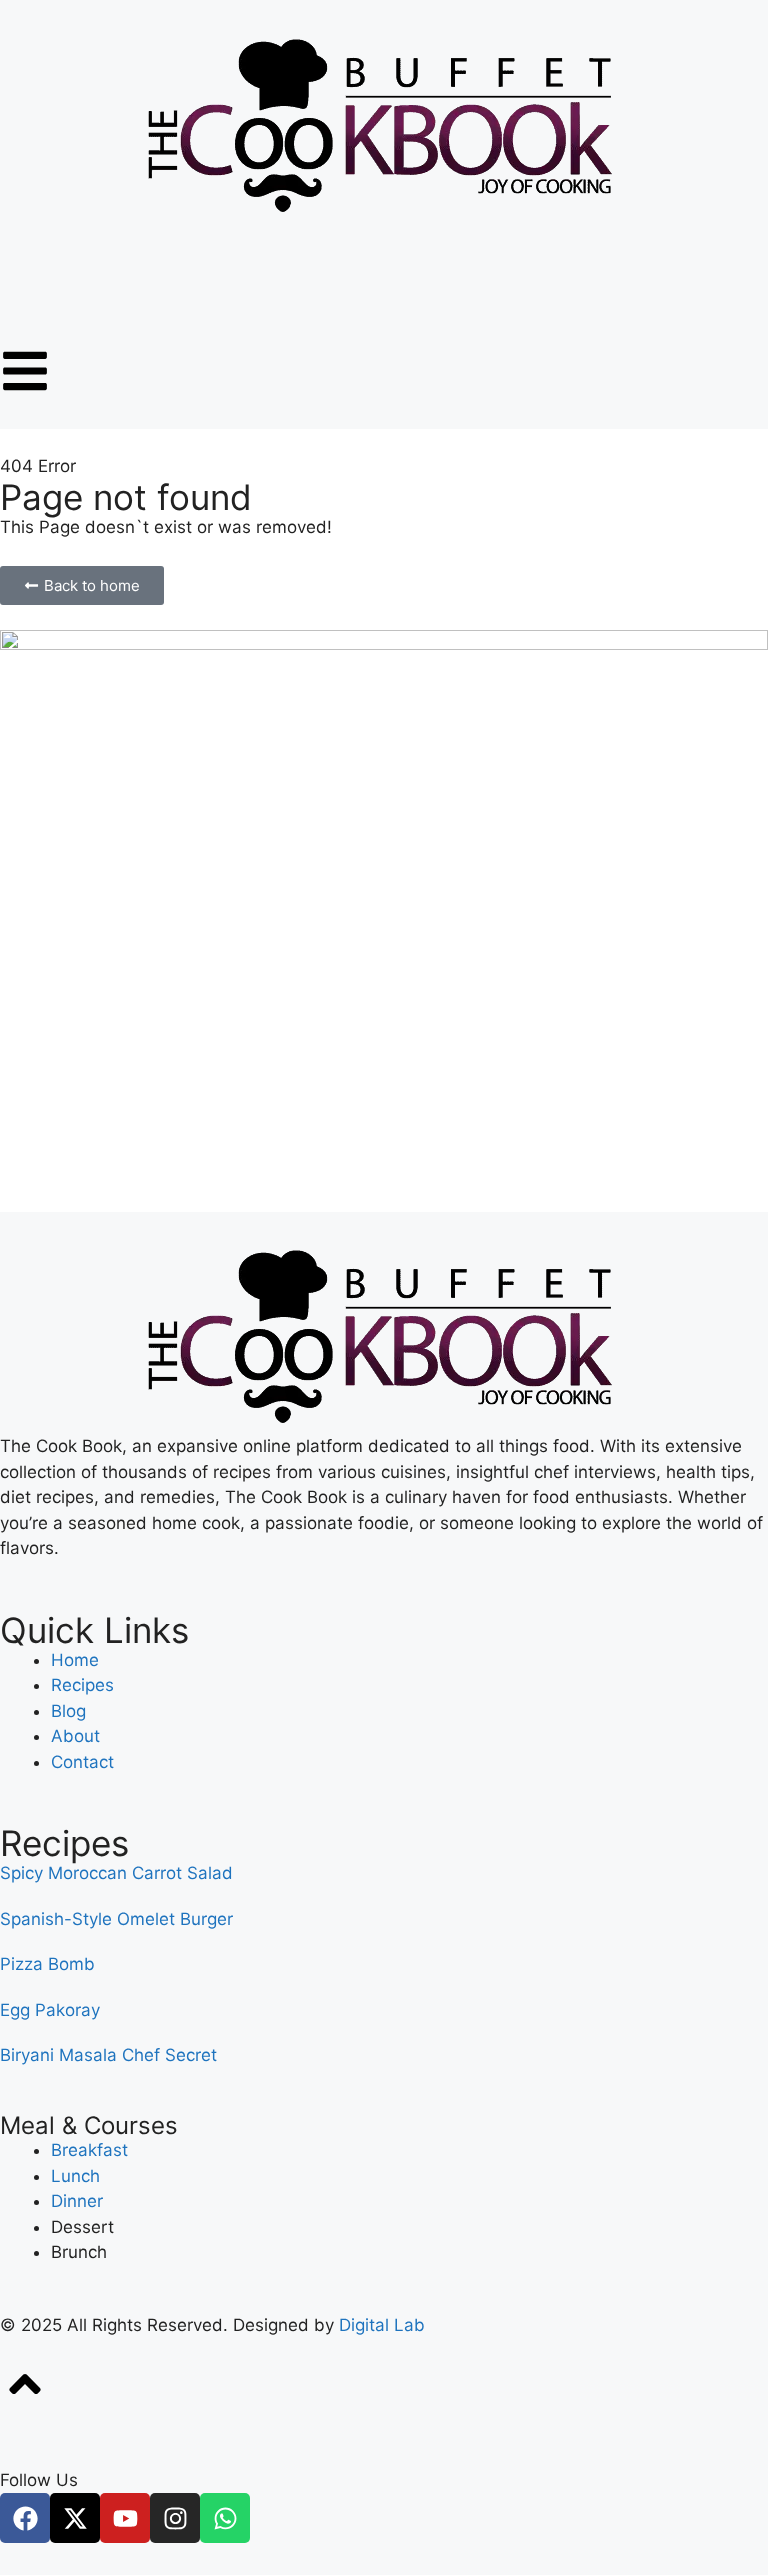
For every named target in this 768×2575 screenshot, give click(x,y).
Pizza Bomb (47, 1964)
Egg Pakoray (50, 2010)
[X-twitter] (75, 2518)
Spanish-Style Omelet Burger (116, 1919)
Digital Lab (382, 2325)
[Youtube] (125, 2518)
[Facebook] (25, 2518)
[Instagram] (175, 2518)
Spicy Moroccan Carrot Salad (116, 1873)
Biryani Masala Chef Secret (108, 2055)
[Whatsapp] (225, 2518)
